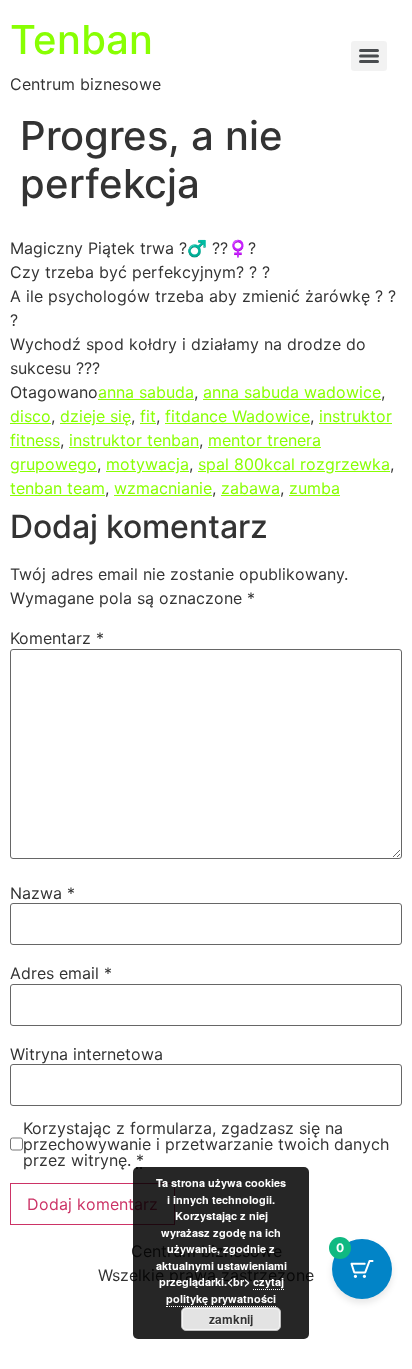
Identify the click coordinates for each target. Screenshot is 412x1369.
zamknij (231, 1319)
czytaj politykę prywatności (225, 1290)
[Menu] (369, 56)
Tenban (81, 39)
